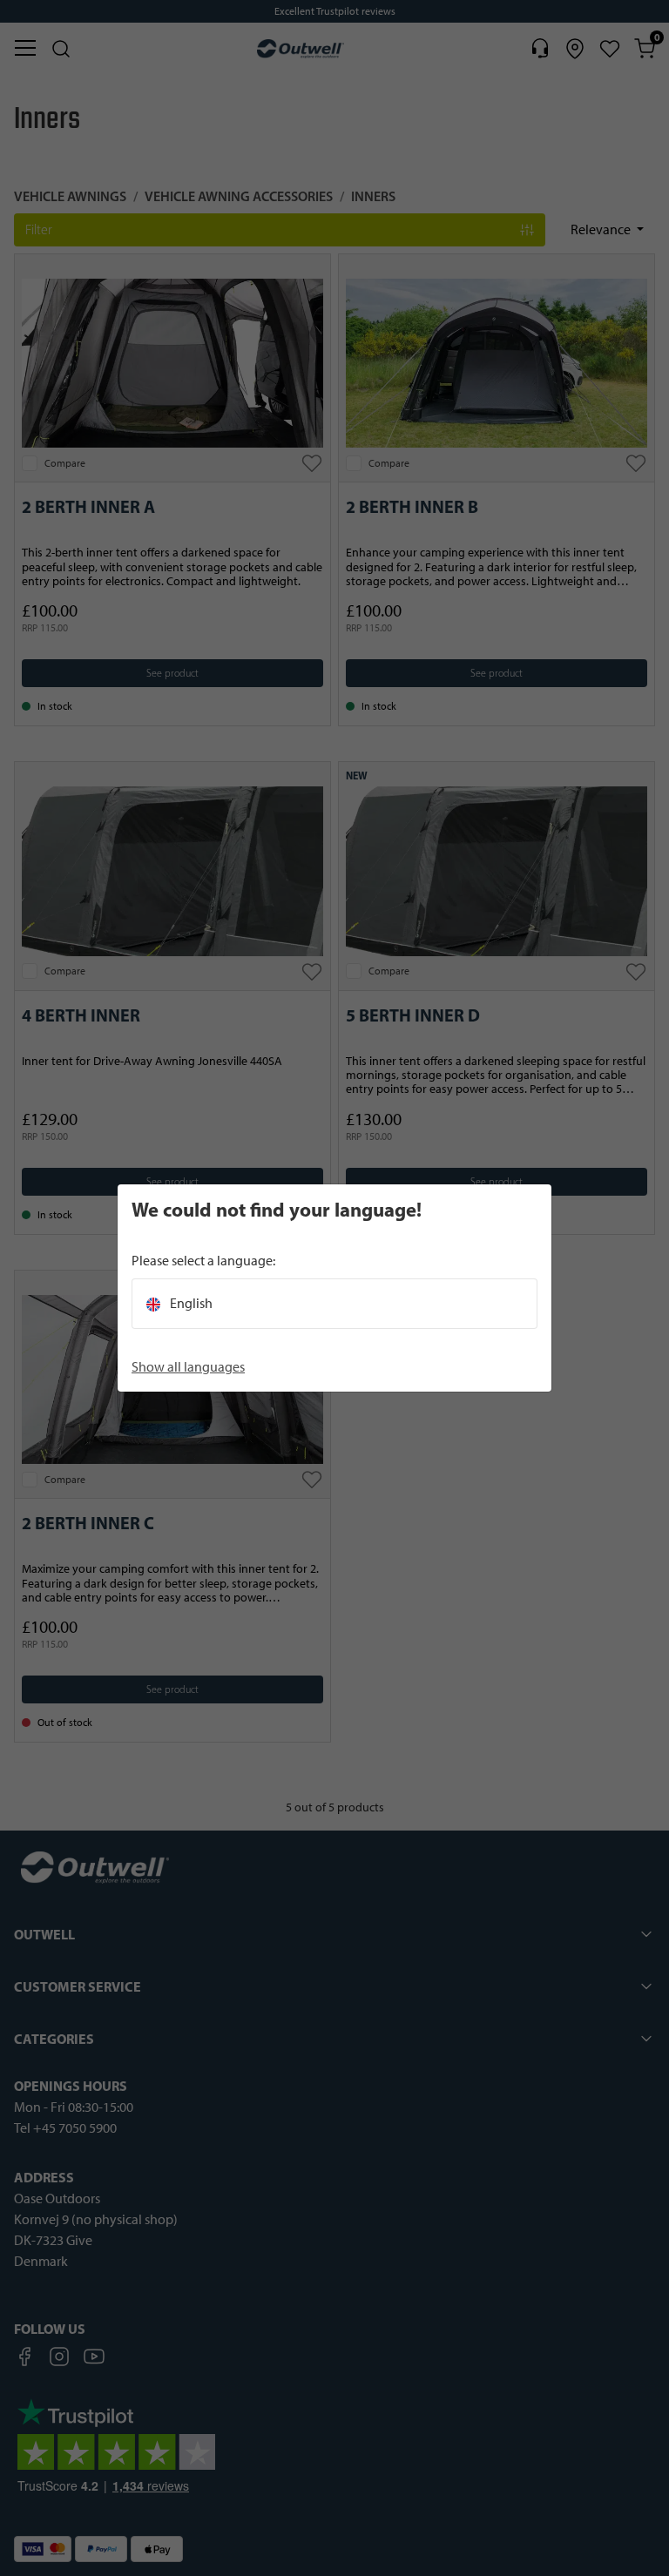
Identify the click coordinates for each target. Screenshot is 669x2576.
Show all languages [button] (188, 1367)
